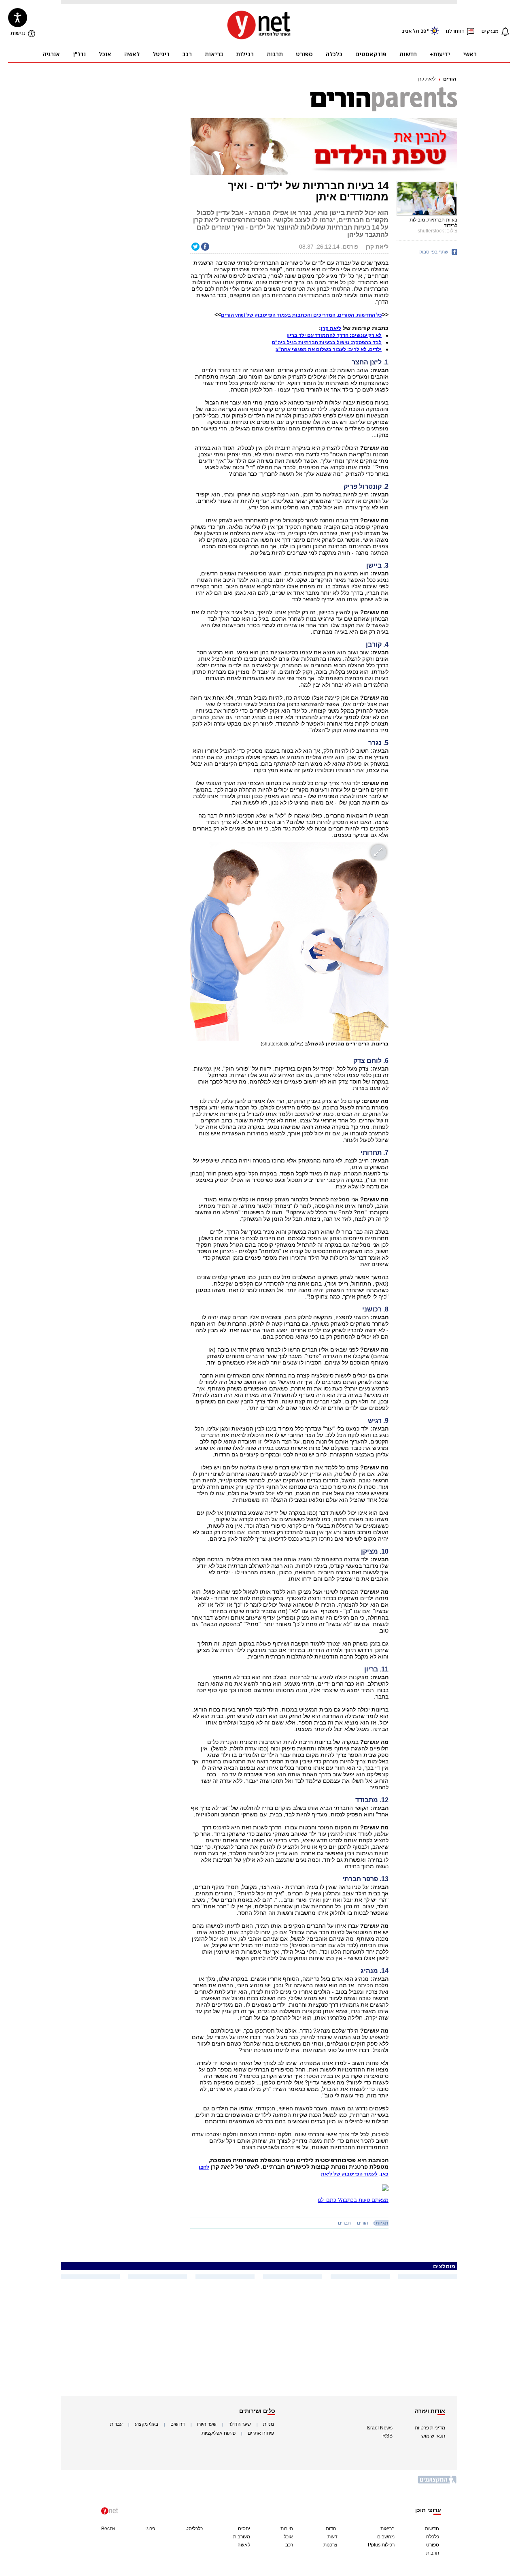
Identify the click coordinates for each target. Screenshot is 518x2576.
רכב (289, 2545)
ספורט (433, 2545)
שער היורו (207, 2424)
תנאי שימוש (433, 2436)
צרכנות (330, 2545)
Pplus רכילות (381, 2545)
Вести (108, 2529)
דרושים (178, 2424)
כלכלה (433, 2537)
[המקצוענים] (437, 2483)
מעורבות (242, 2537)
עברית (116, 2424)
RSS (387, 2436)
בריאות (387, 2529)
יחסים (244, 2529)
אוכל (288, 2537)
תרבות (433, 2553)
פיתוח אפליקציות (219, 2433)
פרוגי (150, 2529)
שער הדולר (240, 2424)
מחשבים (386, 2537)
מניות (269, 2424)
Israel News (380, 2428)
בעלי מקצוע (146, 2424)
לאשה (244, 2545)
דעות (332, 2537)
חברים (344, 2223)
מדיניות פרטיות (430, 2428)
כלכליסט (194, 2529)
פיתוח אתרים (261, 2433)
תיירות (287, 2529)
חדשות (432, 2529)
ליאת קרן (427, 79)
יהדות (332, 2529)
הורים (450, 79)
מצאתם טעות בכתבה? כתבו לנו (353, 2200)
